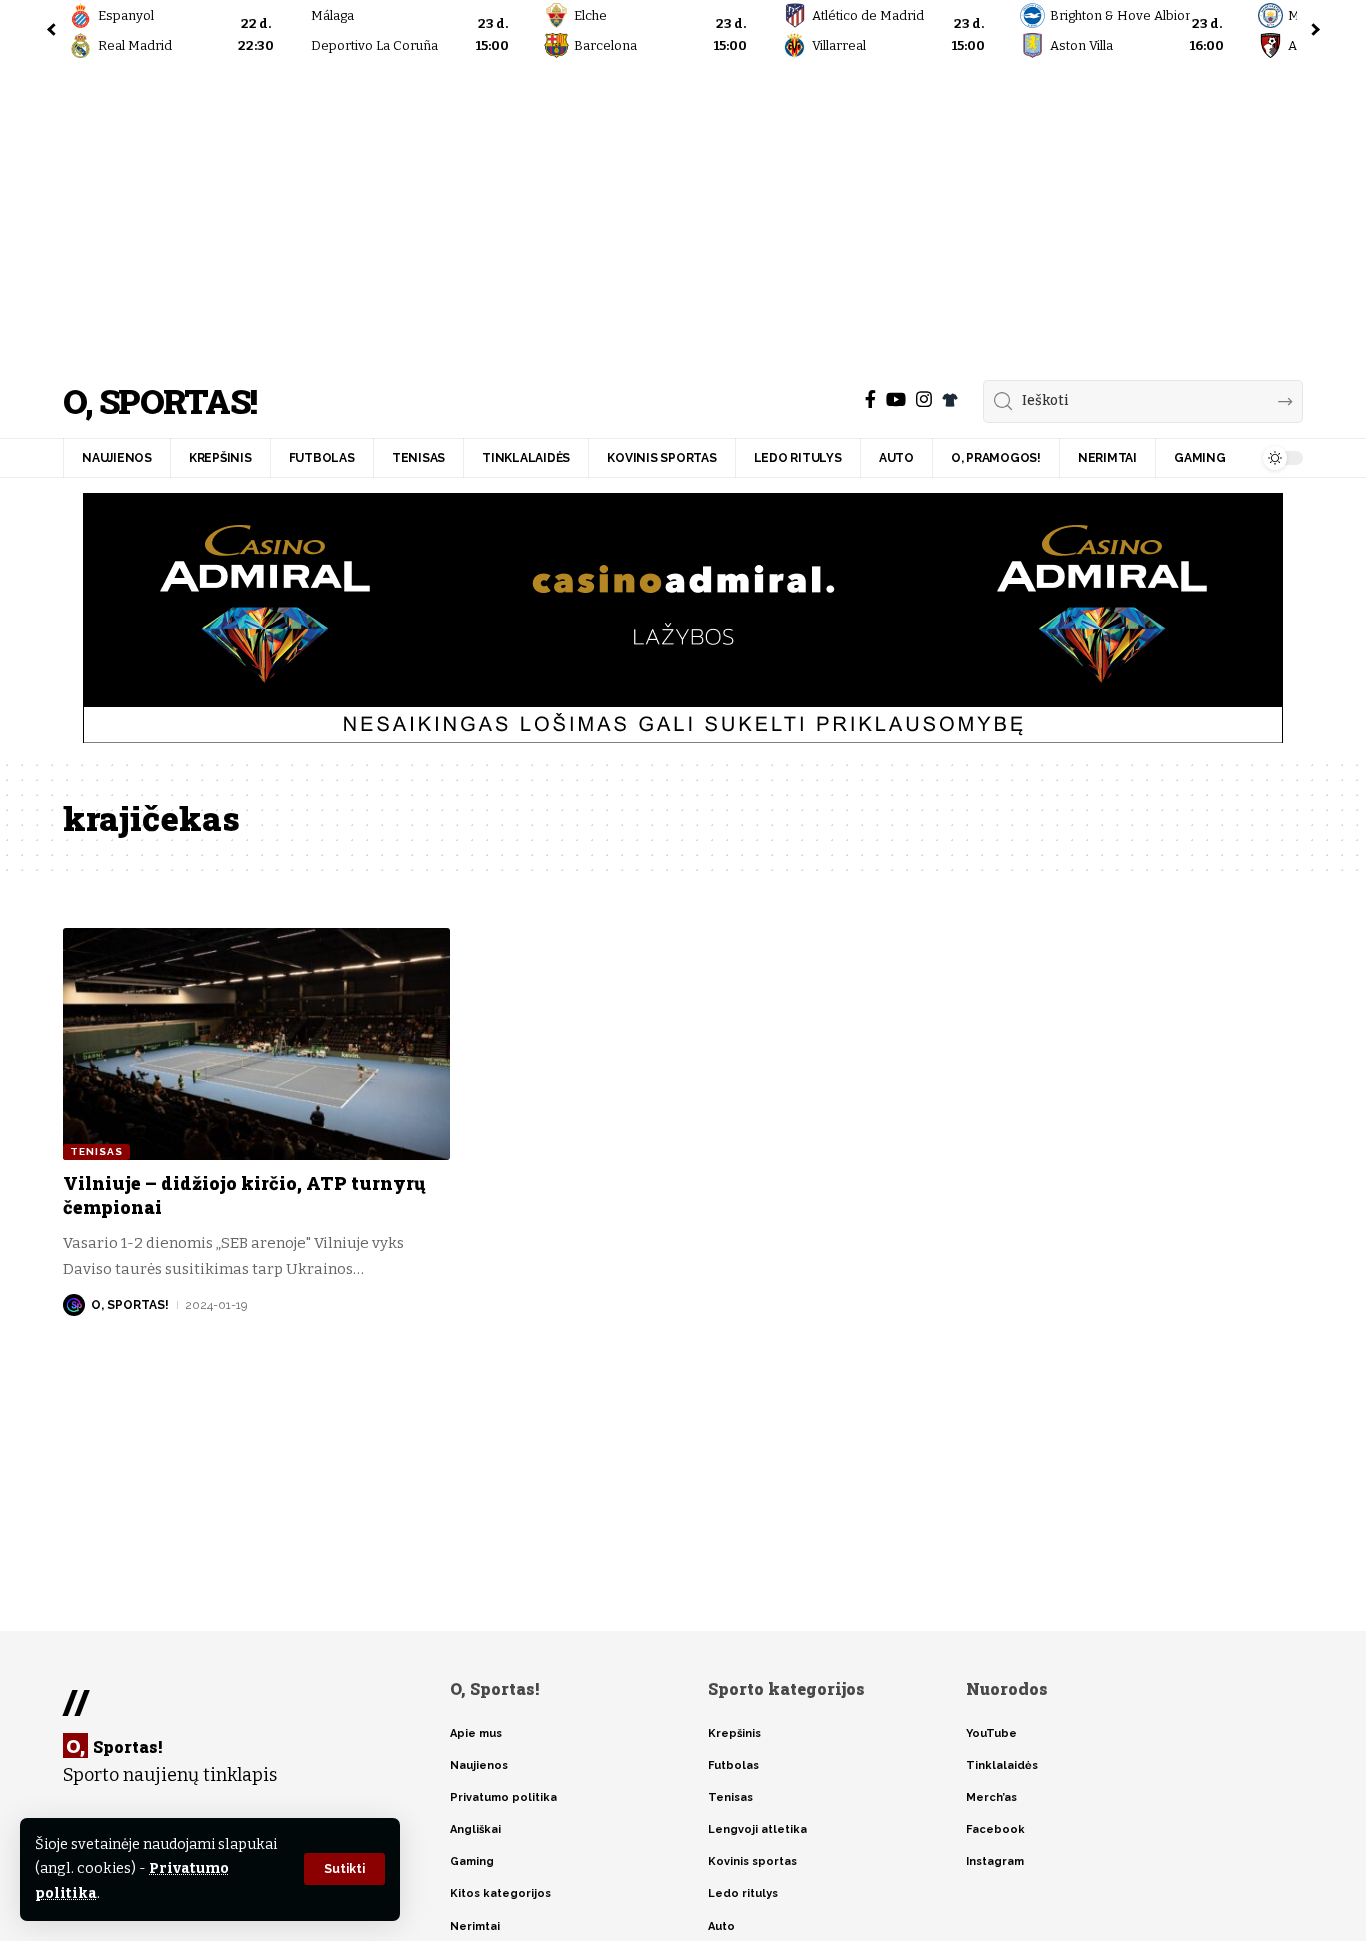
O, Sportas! (159, 401)
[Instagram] (924, 399)
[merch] (950, 400)
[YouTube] (896, 399)
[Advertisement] (683, 215)
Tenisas (96, 1151)
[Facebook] (870, 399)
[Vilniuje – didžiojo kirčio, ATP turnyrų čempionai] (256, 1044)
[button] (344, 1869)
